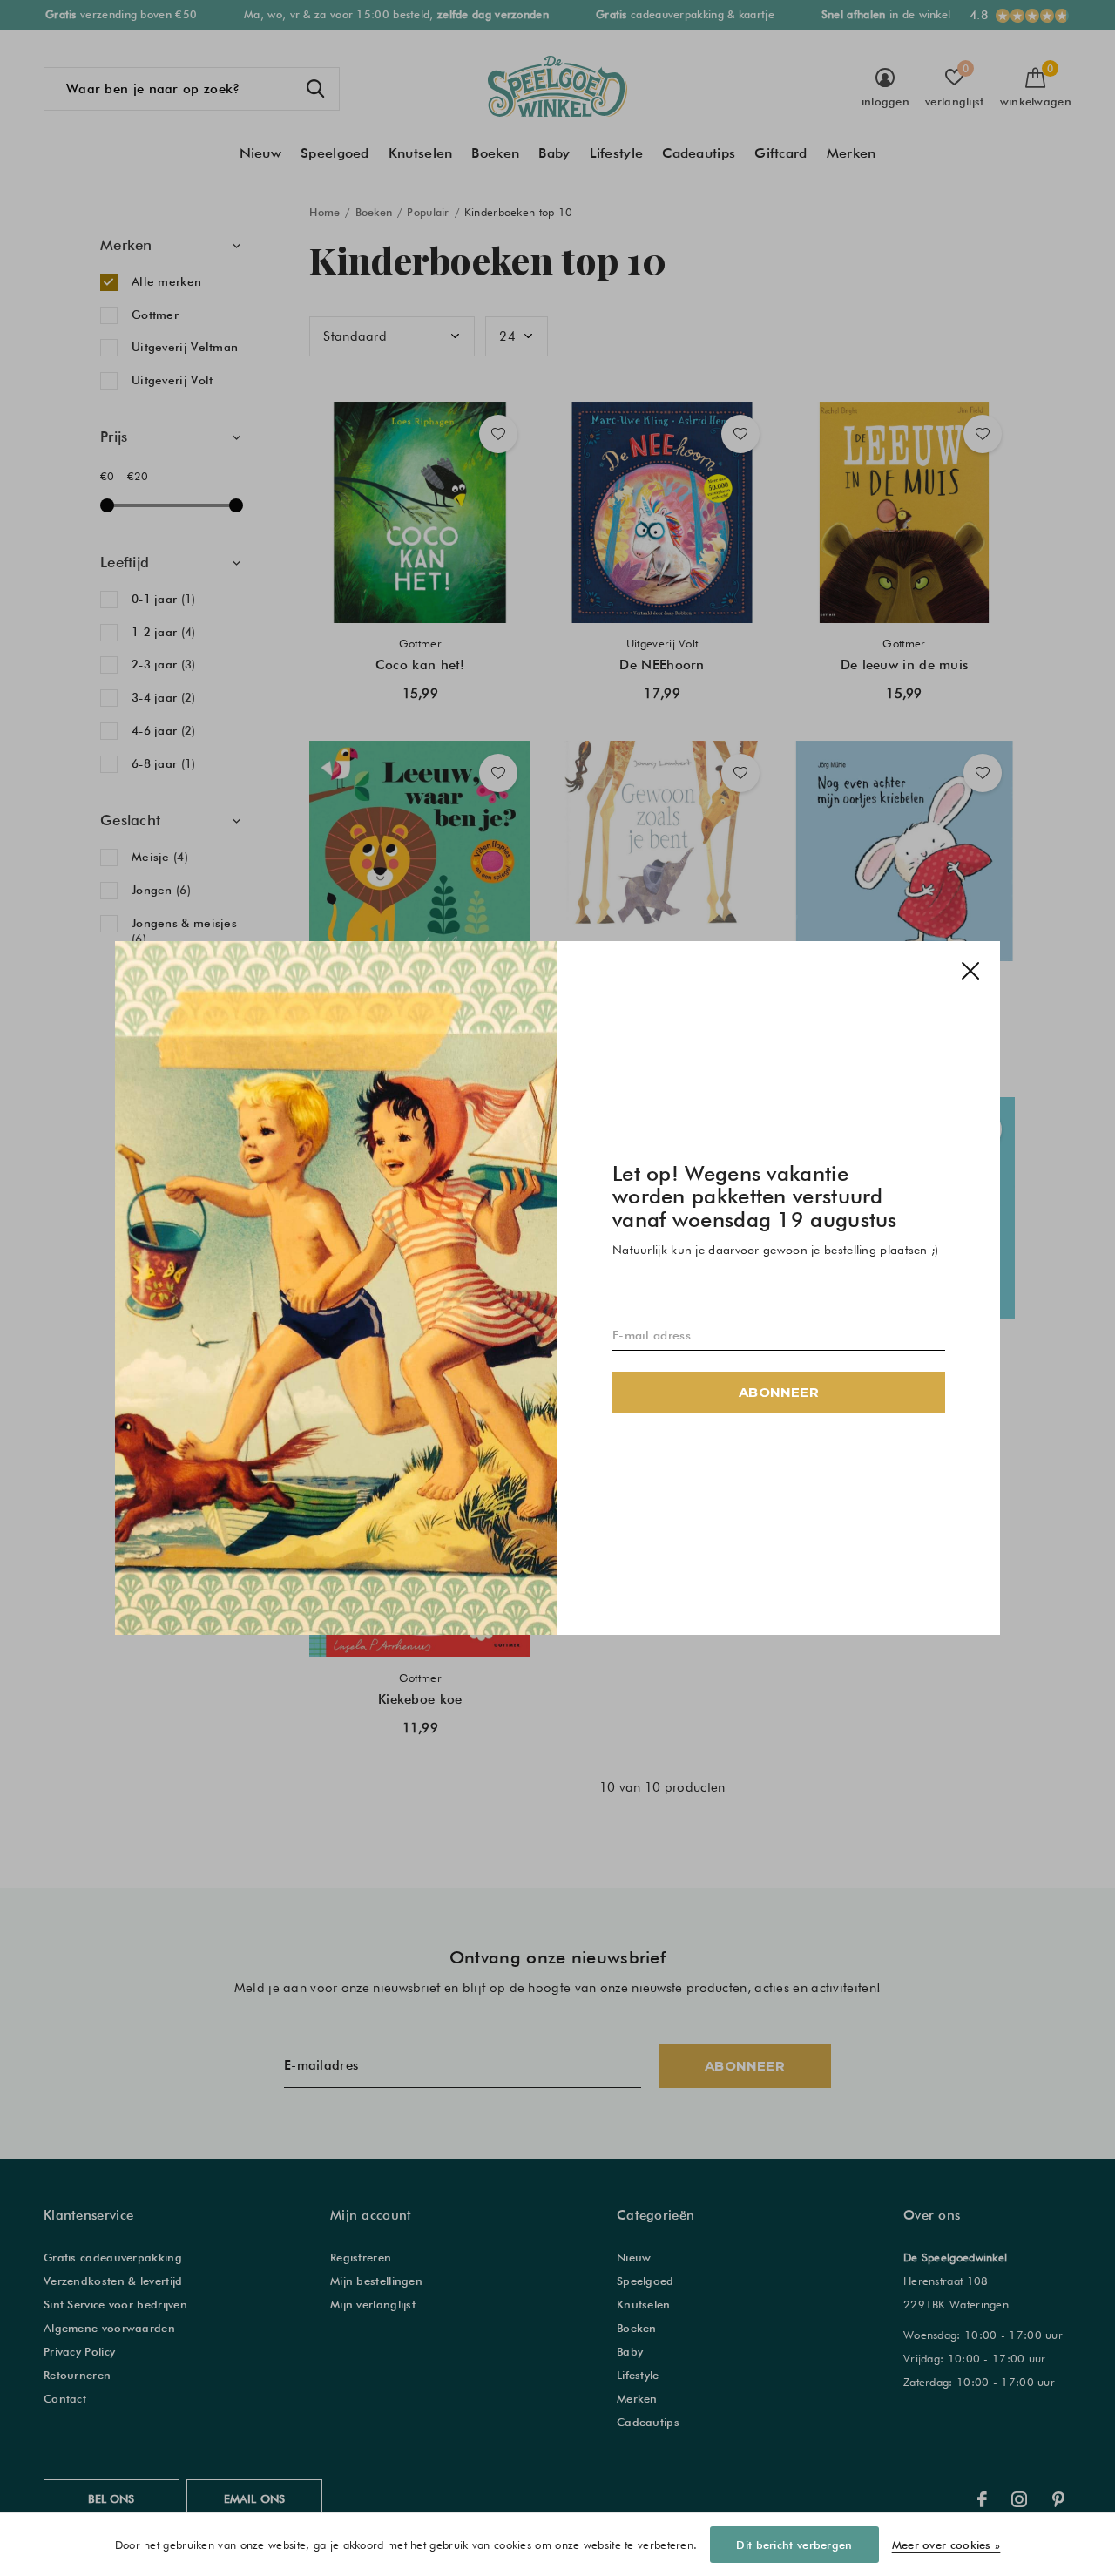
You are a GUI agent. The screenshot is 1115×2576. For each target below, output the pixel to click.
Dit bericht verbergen (794, 2545)
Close (970, 971)
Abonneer (779, 1392)
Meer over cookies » (946, 2545)
